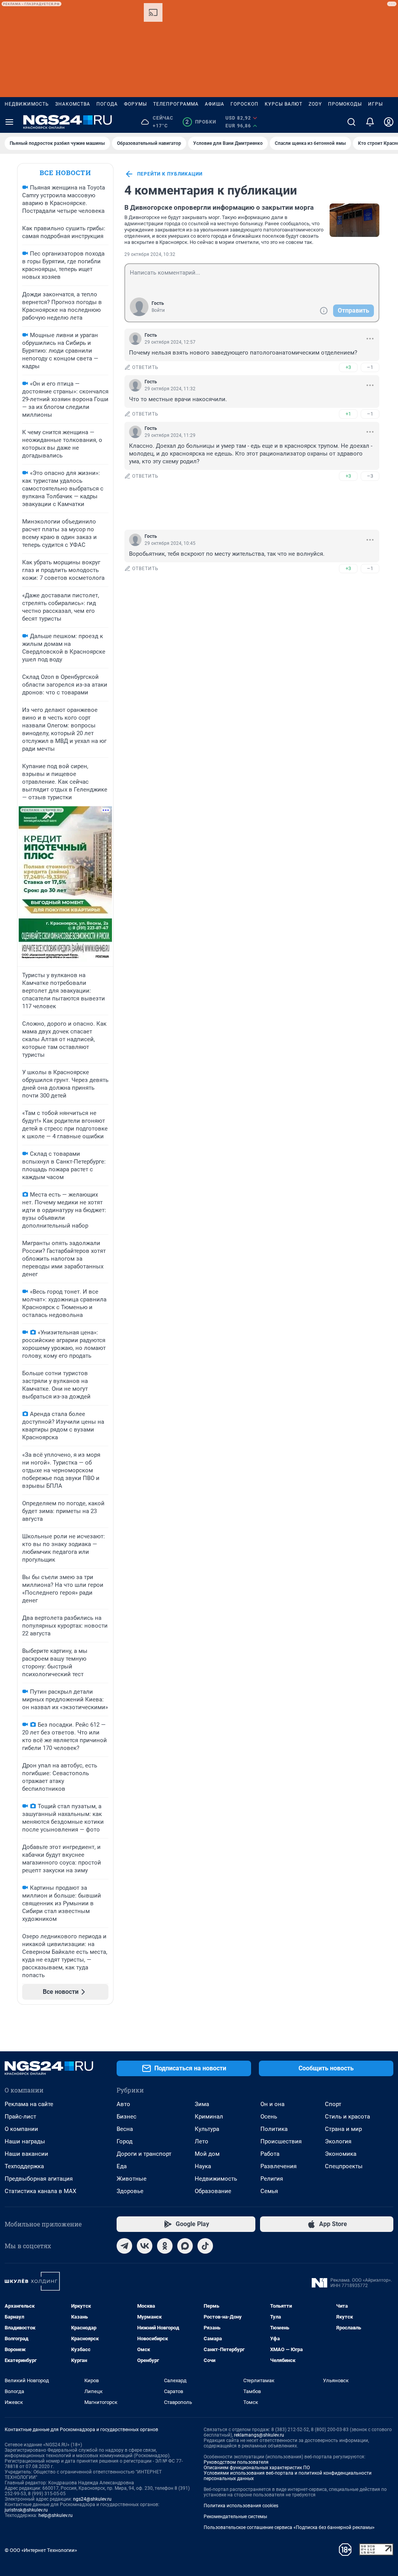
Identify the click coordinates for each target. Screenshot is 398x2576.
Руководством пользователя (236, 2462)
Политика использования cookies (241, 2506)
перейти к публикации (170, 174)
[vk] (145, 2246)
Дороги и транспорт (144, 2154)
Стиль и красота (347, 2117)
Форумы (135, 104)
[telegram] (124, 2246)
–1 (370, 367)
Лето (202, 2141)
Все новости (65, 173)
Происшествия (281, 2141)
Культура (207, 2129)
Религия (272, 2179)
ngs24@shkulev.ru (92, 2499)
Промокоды (345, 104)
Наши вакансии (26, 2154)
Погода (107, 104)
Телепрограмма (176, 104)
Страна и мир (343, 2129)
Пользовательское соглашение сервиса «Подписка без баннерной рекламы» (289, 2527)
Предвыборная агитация (39, 2179)
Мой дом (207, 2154)
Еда (122, 2166)
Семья (269, 2191)
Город (125, 2141)
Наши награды (25, 2141)
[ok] (165, 2246)
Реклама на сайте (29, 2104)
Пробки (201, 122)
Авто (123, 2104)
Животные (132, 2179)
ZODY (315, 104)
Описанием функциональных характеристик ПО (257, 2468)
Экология (338, 2141)
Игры (375, 104)
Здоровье (130, 2191)
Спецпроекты (344, 2166)
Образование (213, 2191)
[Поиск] (351, 122)
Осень (269, 2117)
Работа (270, 2154)
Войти (158, 310)
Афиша (215, 104)
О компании (21, 2129)
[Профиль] (389, 122)
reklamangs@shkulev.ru (259, 2435)
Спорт (333, 2104)
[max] (185, 2246)
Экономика (341, 2154)
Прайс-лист (20, 2117)
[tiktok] (205, 2246)
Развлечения (278, 2166)
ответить (145, 367)
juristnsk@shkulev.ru (26, 2510)
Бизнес (127, 2117)
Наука (203, 2166)
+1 (348, 414)
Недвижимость (27, 104)
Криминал (209, 2117)
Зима (202, 2104)
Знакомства (73, 104)
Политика (274, 2129)
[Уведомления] (370, 122)
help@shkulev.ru (56, 2515)
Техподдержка (24, 2166)
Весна (125, 2129)
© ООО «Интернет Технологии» (41, 2550)
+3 (348, 367)
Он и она (272, 2104)
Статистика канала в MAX (40, 2191)
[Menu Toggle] (9, 122)
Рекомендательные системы (235, 2517)
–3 (370, 476)
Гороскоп (244, 104)
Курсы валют (284, 104)
